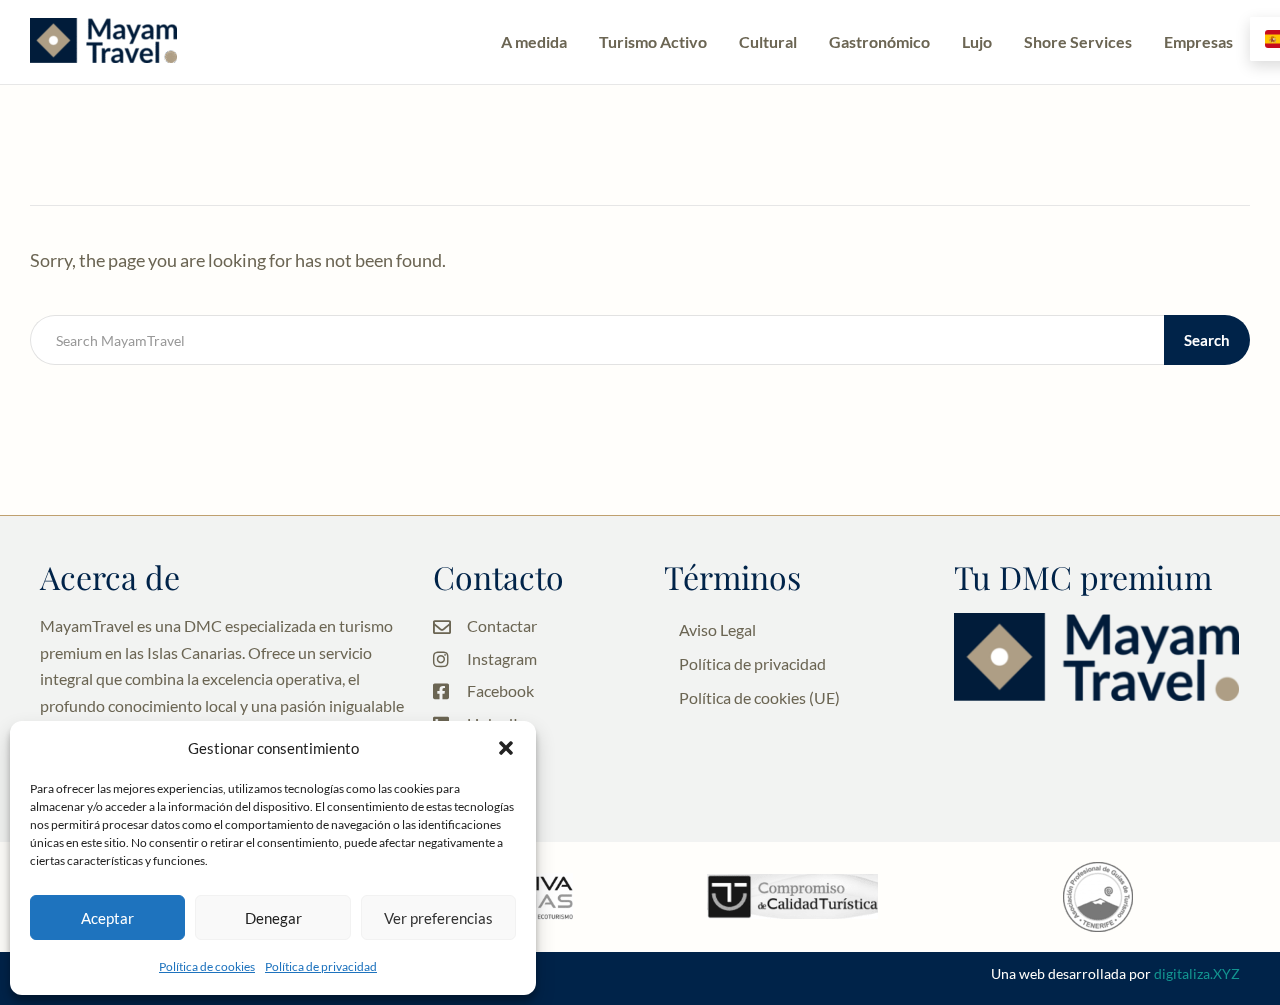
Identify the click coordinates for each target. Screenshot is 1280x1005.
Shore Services (1078, 41)
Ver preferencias (438, 918)
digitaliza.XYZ (1197, 973)
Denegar (273, 918)
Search (1207, 340)
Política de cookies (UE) (759, 697)
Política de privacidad (321, 966)
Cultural (768, 41)
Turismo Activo (653, 41)
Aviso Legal (717, 629)
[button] (506, 748)
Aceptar (107, 918)
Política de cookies (207, 966)
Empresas (1198, 41)
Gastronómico (879, 41)
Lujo (977, 41)
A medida (534, 41)
